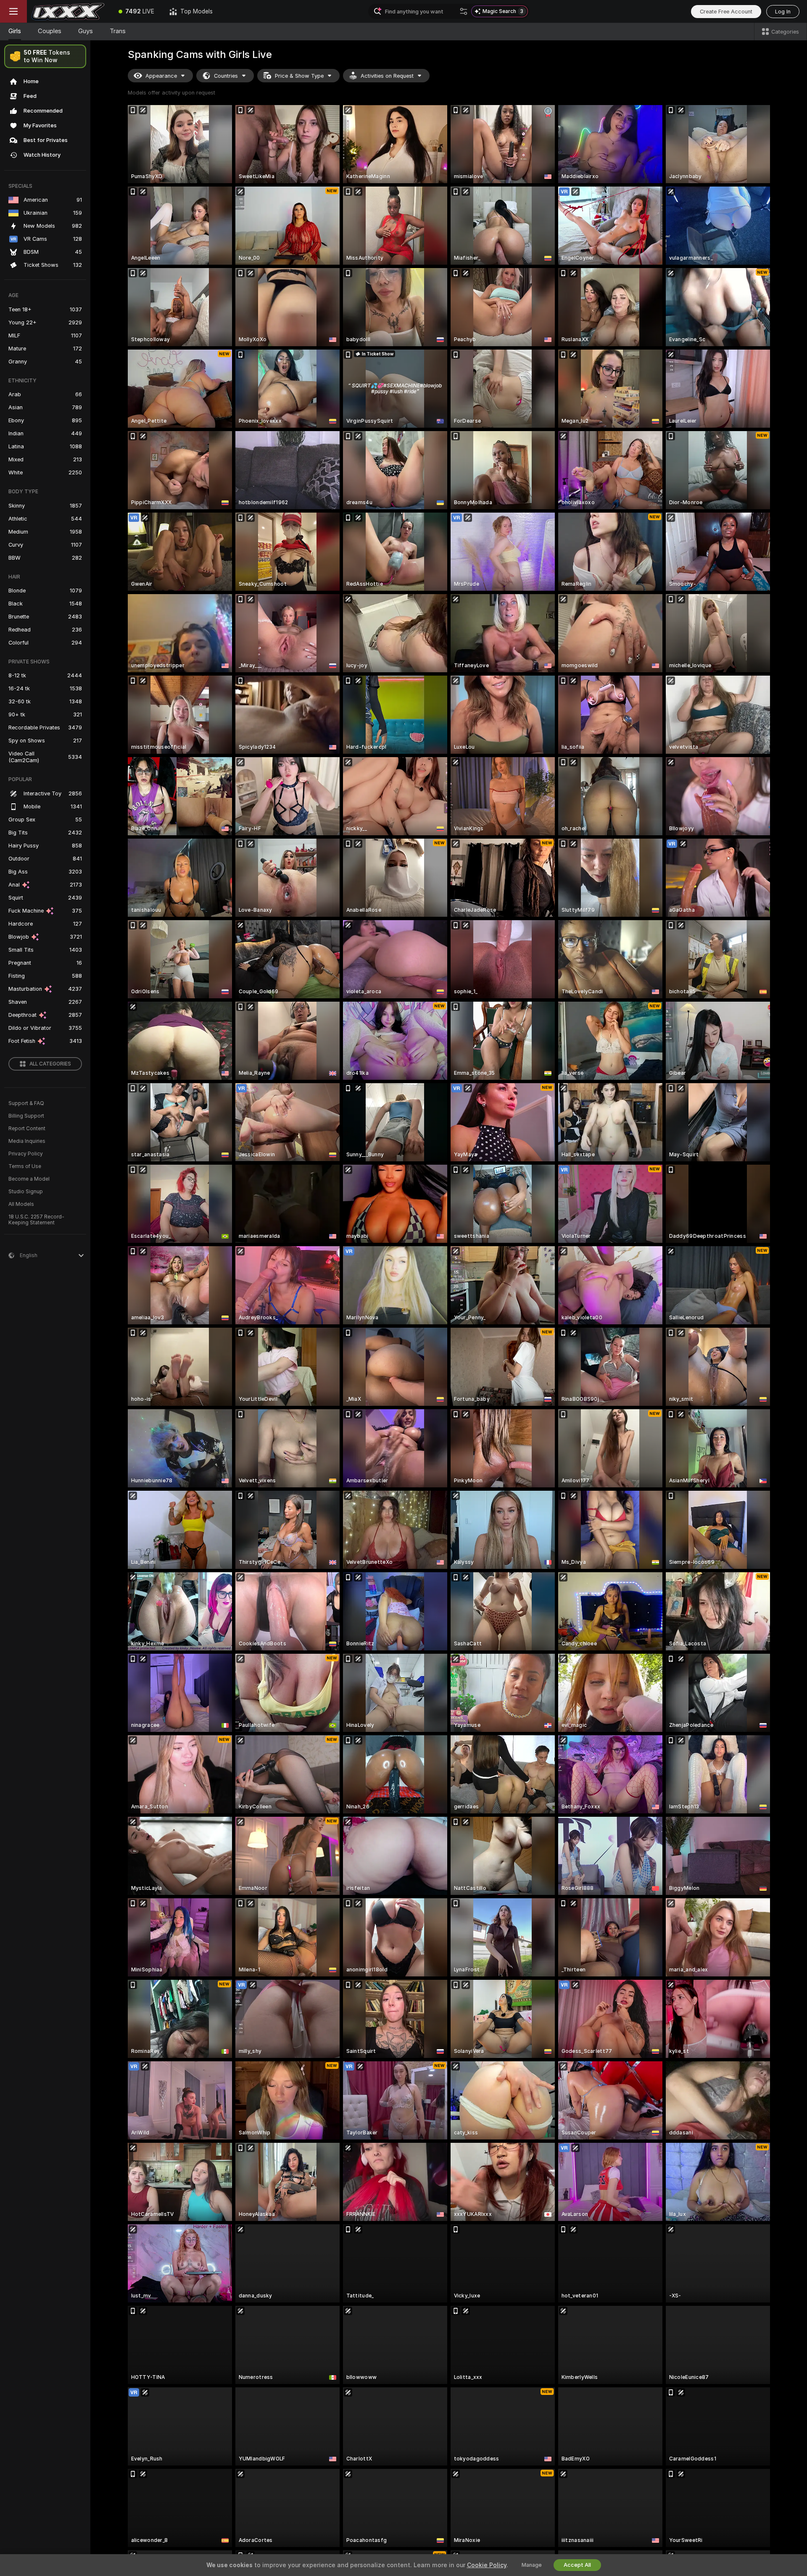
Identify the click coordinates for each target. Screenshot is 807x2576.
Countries (226, 76)
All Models (21, 1204)
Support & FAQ (26, 1103)
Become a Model (29, 1179)
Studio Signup (26, 1192)
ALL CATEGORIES (50, 1064)
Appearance (161, 76)
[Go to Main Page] (69, 11)
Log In (783, 12)
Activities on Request (387, 76)
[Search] (464, 11)
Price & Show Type (299, 76)
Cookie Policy (487, 2565)
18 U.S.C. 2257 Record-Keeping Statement (36, 1220)
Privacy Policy (26, 1154)
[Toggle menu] (13, 11)
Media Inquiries (27, 1141)
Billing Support (26, 1116)
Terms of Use (25, 1166)
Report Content (27, 1129)
